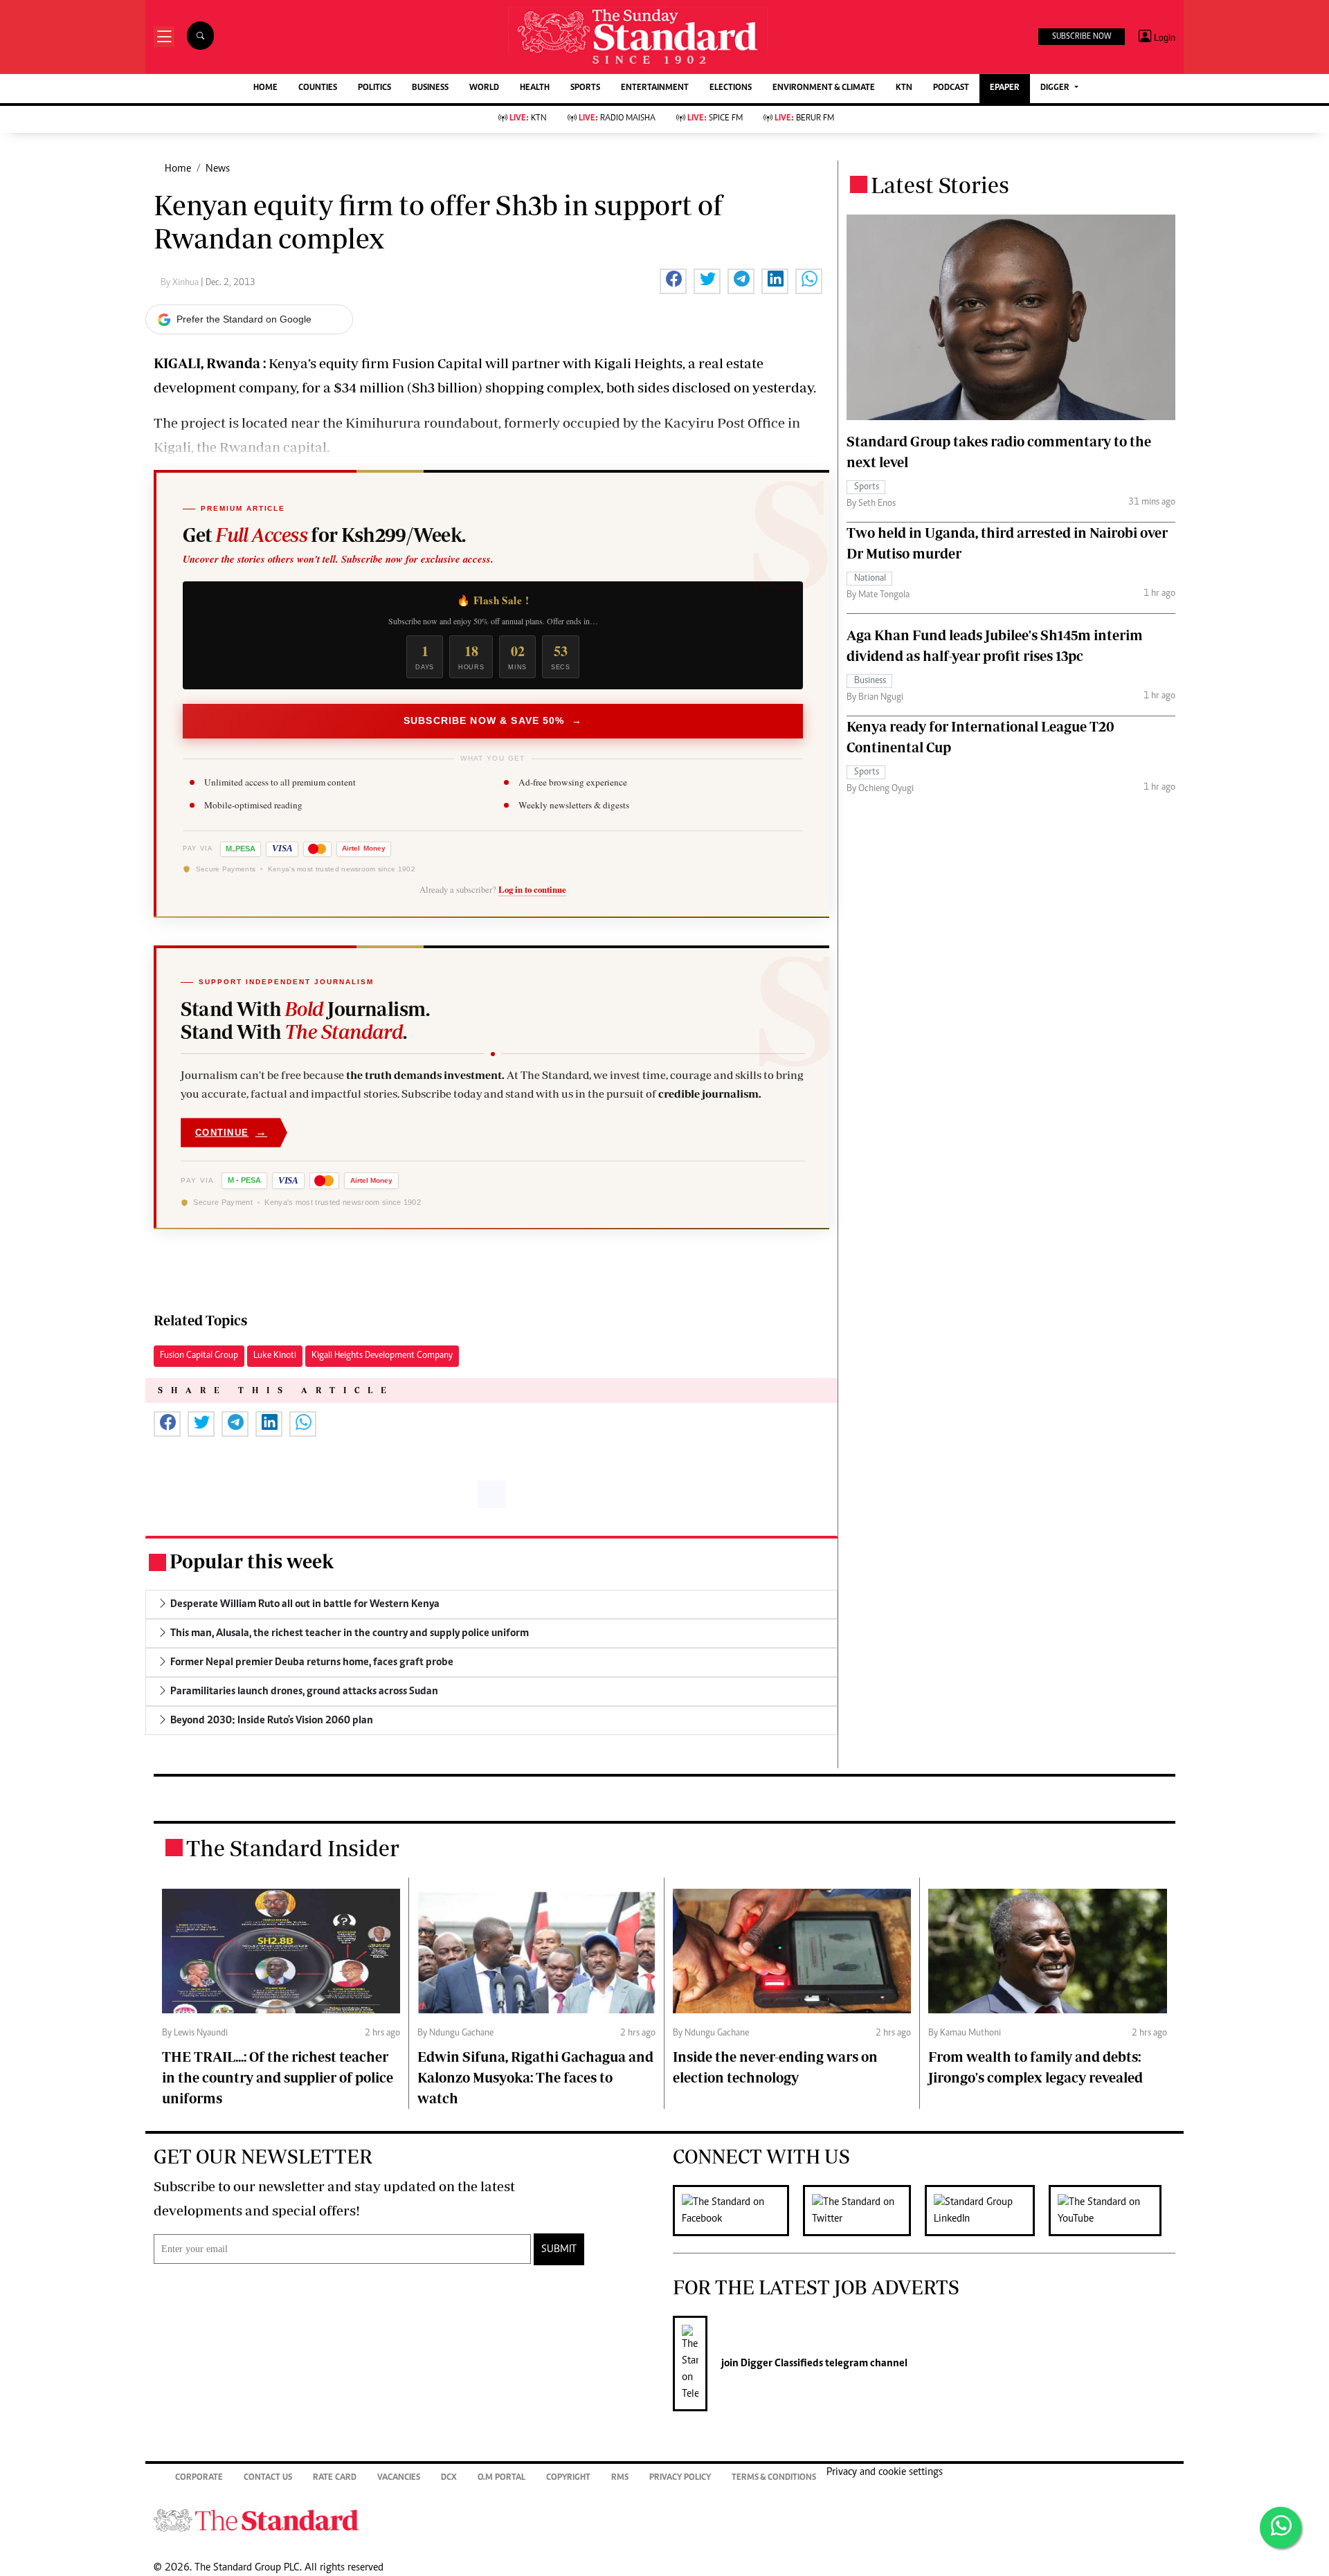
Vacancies (399, 2478)
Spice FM (715, 119)
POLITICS (374, 88)
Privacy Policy (680, 2478)
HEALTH (535, 88)
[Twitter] (864, 2211)
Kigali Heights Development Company (382, 1356)
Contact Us (268, 2478)
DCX (449, 2478)
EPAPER (1005, 88)
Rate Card (335, 2478)
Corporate (199, 2478)
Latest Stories (940, 185)
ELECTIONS (731, 88)
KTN (904, 88)
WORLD (484, 88)
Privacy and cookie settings (885, 2472)
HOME (265, 88)
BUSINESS (430, 88)
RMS (620, 2478)
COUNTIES (318, 88)
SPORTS (585, 88)
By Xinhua (181, 283)
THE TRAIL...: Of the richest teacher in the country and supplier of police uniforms (278, 2077)
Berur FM (804, 119)
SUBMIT (559, 2249)
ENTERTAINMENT (655, 88)
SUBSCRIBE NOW (1082, 37)
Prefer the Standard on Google (244, 319)
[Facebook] (738, 2211)
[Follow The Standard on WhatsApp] (1281, 2528)
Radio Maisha (617, 119)
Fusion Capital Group (199, 1356)
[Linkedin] (987, 2211)
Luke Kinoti (275, 1356)
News (218, 169)
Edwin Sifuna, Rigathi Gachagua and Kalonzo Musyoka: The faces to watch (535, 2077)
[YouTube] (1112, 2211)
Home (178, 169)
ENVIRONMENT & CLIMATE (824, 88)
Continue (231, 1132)
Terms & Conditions (774, 2478)
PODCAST (951, 88)
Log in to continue (532, 889)
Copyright (568, 2478)
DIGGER (1056, 88)
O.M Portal (501, 2478)
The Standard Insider (293, 1848)
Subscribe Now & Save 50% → (493, 720)
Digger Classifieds (781, 2364)
